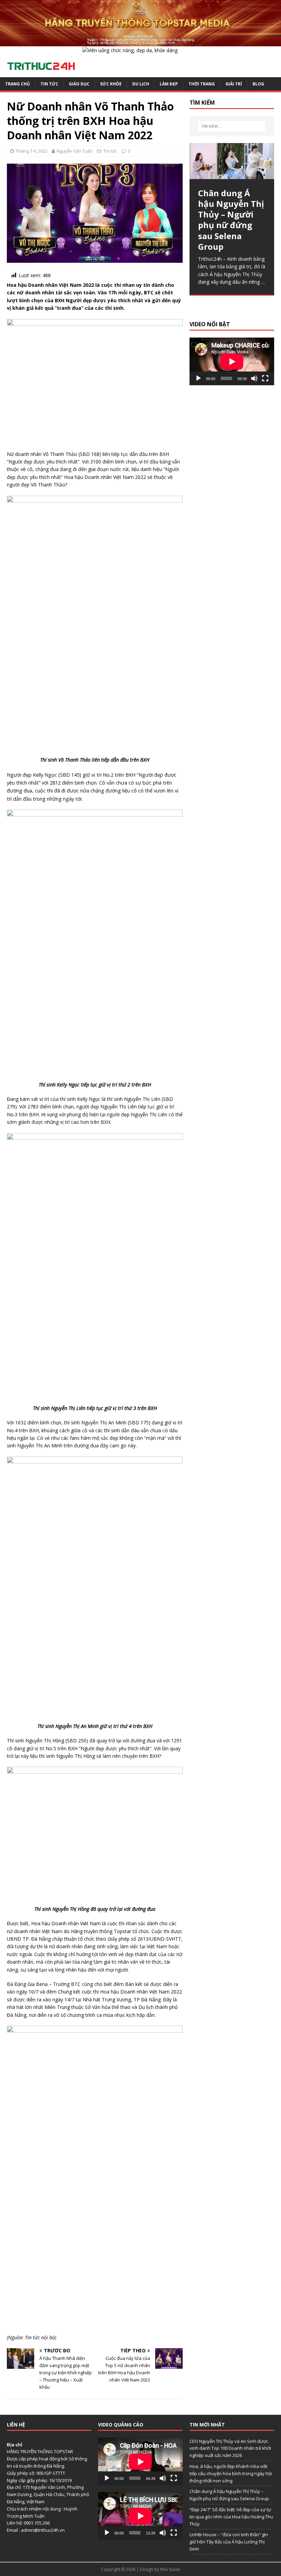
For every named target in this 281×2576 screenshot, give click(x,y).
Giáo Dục (79, 84)
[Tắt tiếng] (254, 378)
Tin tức (49, 84)
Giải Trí (234, 84)
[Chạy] (198, 378)
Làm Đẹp (169, 84)
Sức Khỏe (111, 84)
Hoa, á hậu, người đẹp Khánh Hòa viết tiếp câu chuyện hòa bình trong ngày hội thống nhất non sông (231, 2473)
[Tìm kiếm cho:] (232, 126)
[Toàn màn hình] (265, 378)
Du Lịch (141, 84)
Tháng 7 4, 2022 (32, 151)
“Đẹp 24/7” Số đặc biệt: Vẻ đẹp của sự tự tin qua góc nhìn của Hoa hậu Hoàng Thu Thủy (231, 2517)
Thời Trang (202, 84)
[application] (232, 361)
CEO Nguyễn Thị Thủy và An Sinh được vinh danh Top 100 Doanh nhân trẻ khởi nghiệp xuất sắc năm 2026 (230, 2448)
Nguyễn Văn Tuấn (75, 151)
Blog (258, 84)
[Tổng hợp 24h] (140, 42)
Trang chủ (17, 84)
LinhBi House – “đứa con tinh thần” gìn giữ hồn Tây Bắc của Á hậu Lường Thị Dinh (229, 2542)
